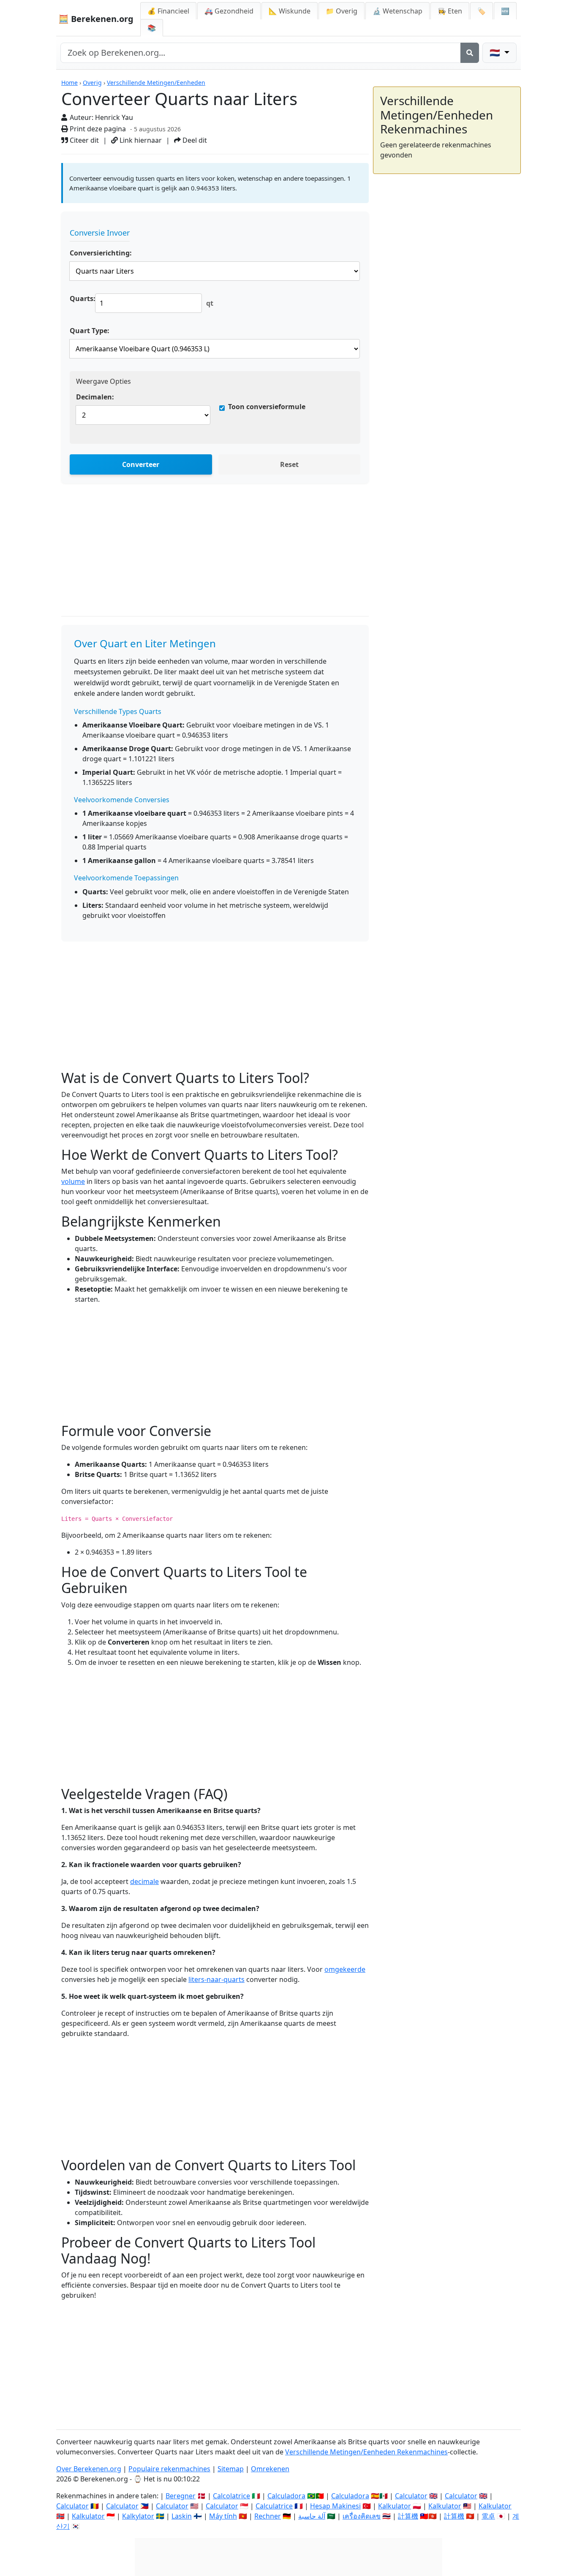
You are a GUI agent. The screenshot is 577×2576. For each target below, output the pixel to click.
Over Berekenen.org (89, 2469)
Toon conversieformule (267, 407)
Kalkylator (138, 2516)
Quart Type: (90, 331)
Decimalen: (95, 397)
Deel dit (194, 140)
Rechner (268, 2516)
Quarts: (83, 299)
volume (73, 1181)
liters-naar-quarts (216, 1979)
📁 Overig (342, 11)
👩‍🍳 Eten (450, 11)
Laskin (182, 2516)
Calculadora (286, 2496)
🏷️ (482, 11)
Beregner (181, 2496)
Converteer (141, 464)
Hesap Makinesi (335, 2506)
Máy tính (223, 2516)
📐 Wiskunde (290, 11)
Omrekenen (270, 2469)
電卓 (488, 2516)
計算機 (408, 2516)
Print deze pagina (97, 129)
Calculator (411, 2496)
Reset (289, 464)
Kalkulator (395, 2506)
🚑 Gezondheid (229, 11)
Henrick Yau (114, 117)
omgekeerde (345, 1969)
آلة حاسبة (312, 2516)
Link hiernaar (140, 140)
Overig (92, 83)
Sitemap (231, 2469)
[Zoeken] (470, 53)
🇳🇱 (496, 53)
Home (69, 83)
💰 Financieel (168, 11)
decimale (144, 1881)
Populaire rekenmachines (169, 2469)
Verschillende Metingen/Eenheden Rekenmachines (366, 2452)
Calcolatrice (231, 2496)
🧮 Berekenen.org (96, 19)
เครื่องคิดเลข (362, 2516)
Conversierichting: (101, 253)
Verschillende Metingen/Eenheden (156, 83)
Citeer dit (83, 140)
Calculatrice (274, 2506)
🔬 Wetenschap (397, 11)
